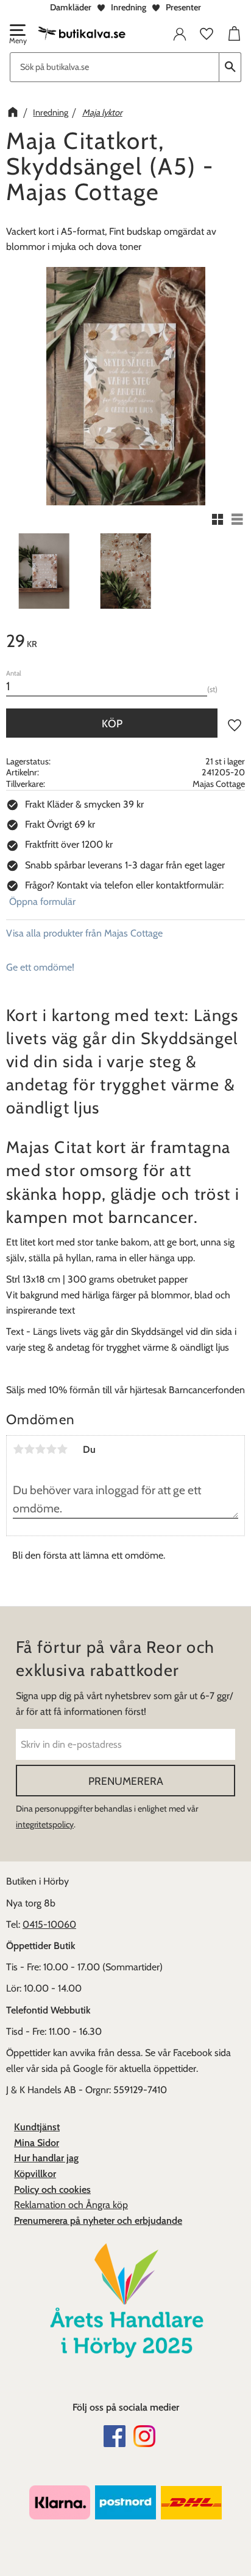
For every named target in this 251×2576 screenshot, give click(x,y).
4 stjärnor (51, 1449)
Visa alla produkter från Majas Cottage (84, 933)
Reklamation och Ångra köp (71, 2205)
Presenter (183, 7)
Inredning (129, 7)
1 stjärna (18, 1449)
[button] (17, 35)
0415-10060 (49, 1924)
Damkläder (71, 7)
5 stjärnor (62, 1449)
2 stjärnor (29, 1449)
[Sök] (230, 67)
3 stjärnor (40, 1449)
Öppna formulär (42, 902)
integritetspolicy (45, 1824)
